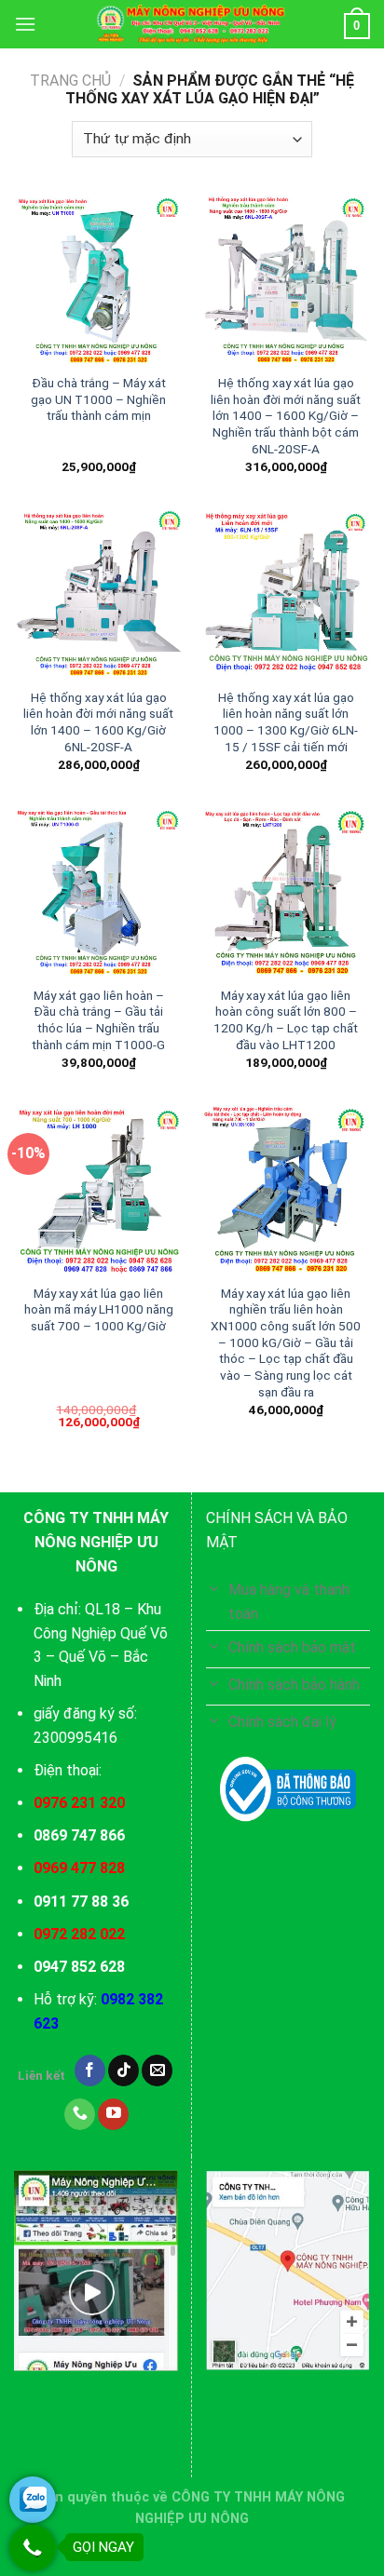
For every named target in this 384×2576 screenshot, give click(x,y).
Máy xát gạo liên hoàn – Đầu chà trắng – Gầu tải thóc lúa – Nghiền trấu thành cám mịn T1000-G (98, 1020)
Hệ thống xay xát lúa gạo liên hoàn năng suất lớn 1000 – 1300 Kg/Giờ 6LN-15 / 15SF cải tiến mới (286, 722)
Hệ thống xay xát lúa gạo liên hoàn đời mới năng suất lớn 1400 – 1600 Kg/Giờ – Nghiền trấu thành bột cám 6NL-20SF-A (286, 416)
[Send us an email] (157, 2070)
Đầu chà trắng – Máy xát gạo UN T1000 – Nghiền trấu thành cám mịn (98, 399)
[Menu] (25, 24)
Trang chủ (70, 81)
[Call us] (80, 2114)
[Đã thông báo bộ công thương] (288, 1789)
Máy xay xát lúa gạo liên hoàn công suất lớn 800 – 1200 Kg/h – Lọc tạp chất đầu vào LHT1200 (286, 1020)
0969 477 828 (79, 1868)
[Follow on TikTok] (123, 2070)
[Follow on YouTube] (113, 2114)
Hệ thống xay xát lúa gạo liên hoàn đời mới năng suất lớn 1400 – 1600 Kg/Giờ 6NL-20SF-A (98, 722)
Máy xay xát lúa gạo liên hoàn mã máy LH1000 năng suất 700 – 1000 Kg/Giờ (99, 1309)
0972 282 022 (79, 1934)
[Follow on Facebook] (90, 2070)
